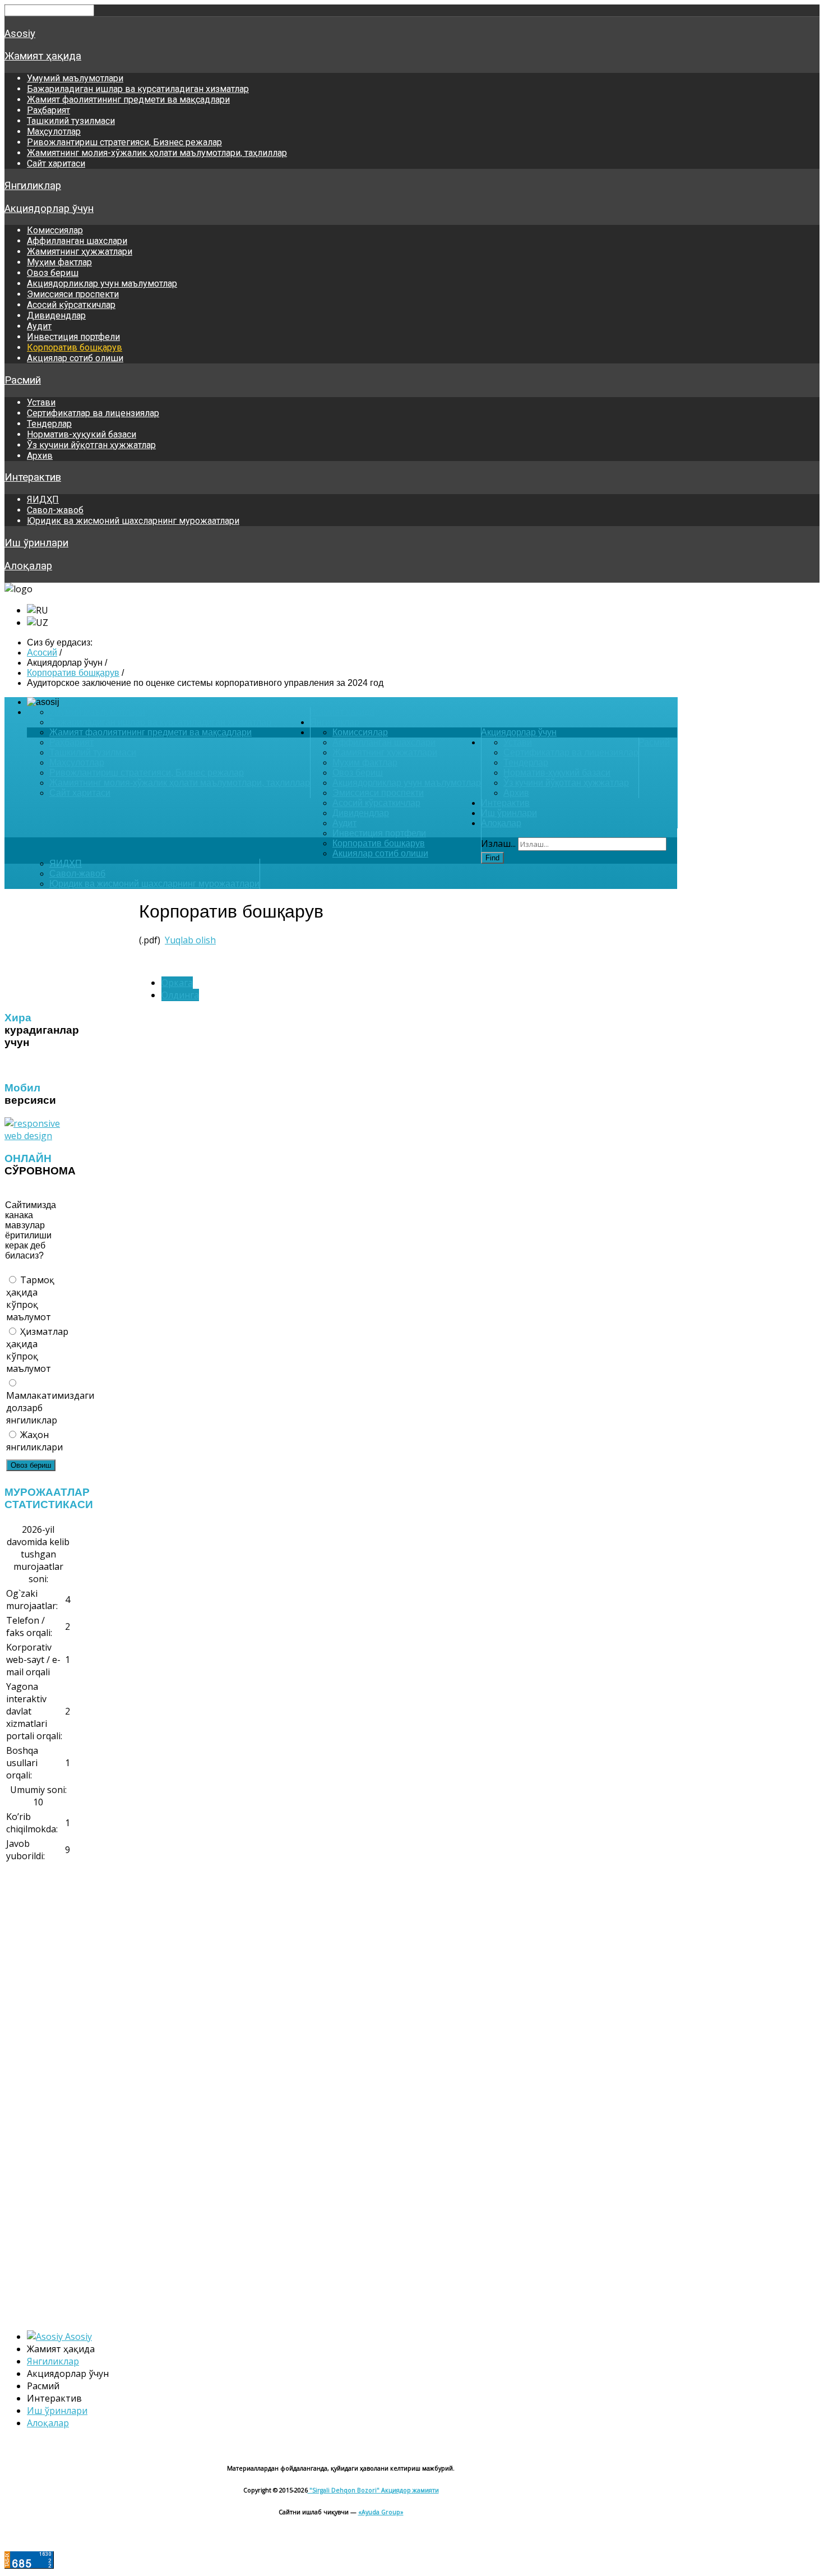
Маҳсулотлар (54, 132)
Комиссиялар (55, 230)
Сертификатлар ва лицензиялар (93, 413)
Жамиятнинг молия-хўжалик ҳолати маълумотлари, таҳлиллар (157, 153)
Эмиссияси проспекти (73, 294)
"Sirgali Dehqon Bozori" (344, 2490)
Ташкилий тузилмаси (71, 121)
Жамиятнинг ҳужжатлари (80, 252)
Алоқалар (28, 566)
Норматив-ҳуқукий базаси (82, 434)
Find (492, 858)
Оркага (177, 983)
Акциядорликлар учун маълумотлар (102, 284)
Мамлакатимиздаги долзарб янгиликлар (39, 1408)
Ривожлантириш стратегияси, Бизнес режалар (124, 142)
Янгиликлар (33, 186)
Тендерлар (49, 424)
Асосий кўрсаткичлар (71, 305)
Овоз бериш (53, 273)
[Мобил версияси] (38, 1136)
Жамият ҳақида (43, 56)
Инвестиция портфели (73, 337)
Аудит (39, 326)
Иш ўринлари (36, 543)
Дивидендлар (56, 315)
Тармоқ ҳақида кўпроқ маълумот (30, 1298)
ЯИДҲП (43, 499)
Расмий (23, 380)
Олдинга (180, 995)
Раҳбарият (48, 110)
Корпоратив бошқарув (75, 347)
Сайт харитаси (56, 163)
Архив (40, 456)
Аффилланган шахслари (77, 241)
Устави (41, 402)
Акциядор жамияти (410, 2490)
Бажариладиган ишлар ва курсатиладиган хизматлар (138, 89)
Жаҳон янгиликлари (34, 1441)
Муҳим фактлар (59, 262)
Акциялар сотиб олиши (75, 358)
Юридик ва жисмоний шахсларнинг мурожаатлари (133, 521)
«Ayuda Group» (381, 2512)
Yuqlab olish (190, 940)
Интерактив (33, 477)
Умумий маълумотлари (75, 78)
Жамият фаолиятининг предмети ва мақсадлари (128, 100)
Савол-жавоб (55, 510)
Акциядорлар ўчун (49, 209)
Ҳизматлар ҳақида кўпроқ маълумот (37, 1350)
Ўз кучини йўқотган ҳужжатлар (91, 445)
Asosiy (20, 34)
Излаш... (498, 844)
